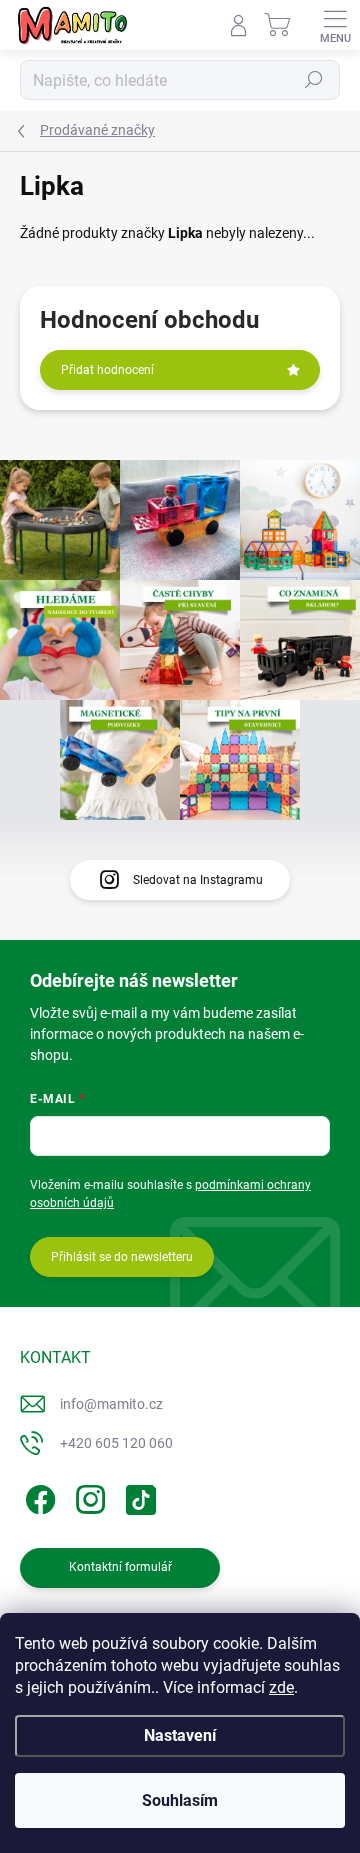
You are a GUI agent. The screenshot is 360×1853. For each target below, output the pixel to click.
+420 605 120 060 (116, 1443)
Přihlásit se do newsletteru (122, 1257)
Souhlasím (180, 1800)
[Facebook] (37, 1496)
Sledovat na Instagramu (198, 880)
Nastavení (180, 1735)
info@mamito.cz (111, 1404)
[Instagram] (87, 1496)
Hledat (314, 80)
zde (281, 1687)
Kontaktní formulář (120, 1567)
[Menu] (335, 25)
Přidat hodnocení (107, 370)
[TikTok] (137, 1496)
